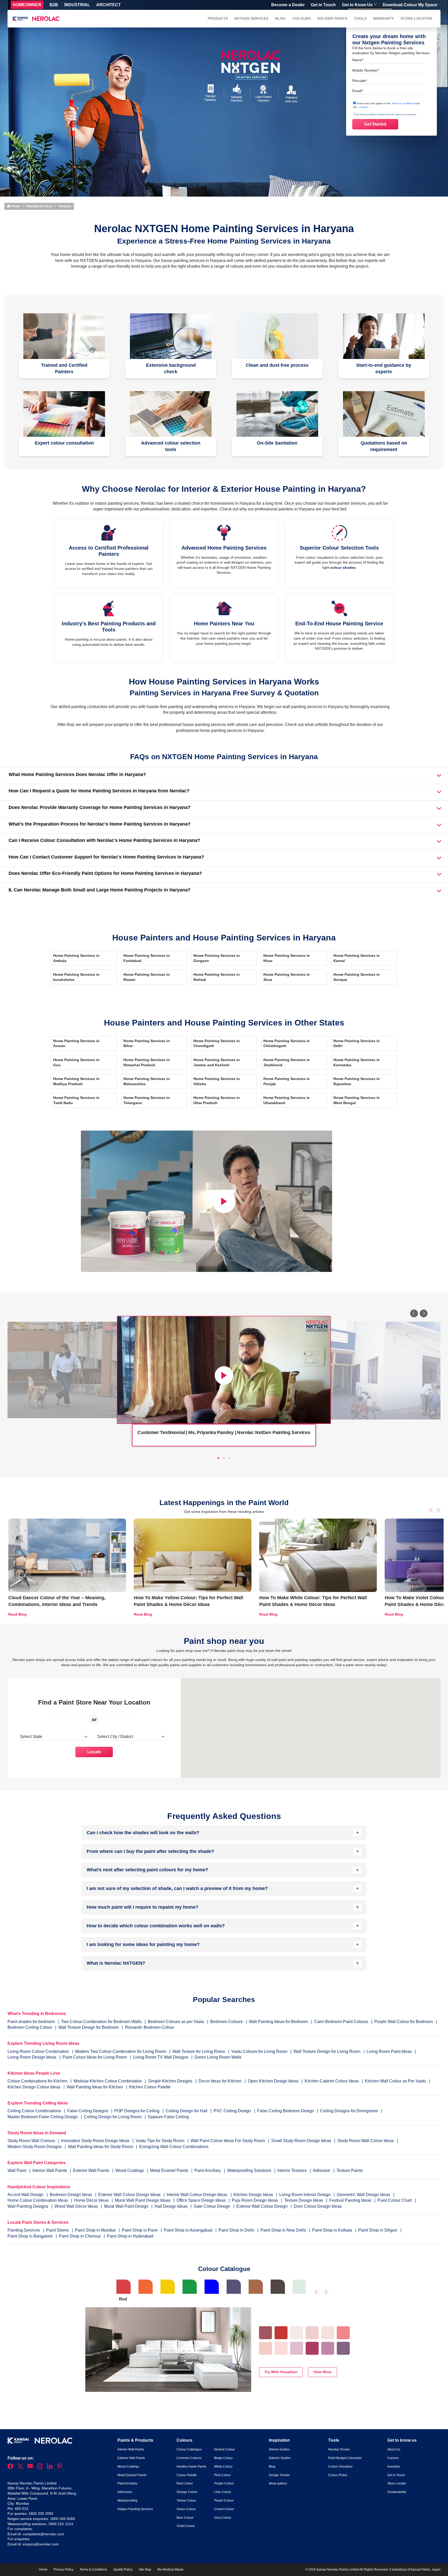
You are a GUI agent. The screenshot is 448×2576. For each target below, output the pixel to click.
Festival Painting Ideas (351, 2200)
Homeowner (27, 5)
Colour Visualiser (340, 2467)
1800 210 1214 (61, 2524)
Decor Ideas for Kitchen (220, 2081)
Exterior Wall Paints (92, 2170)
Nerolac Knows (339, 2449)
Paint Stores (58, 2230)
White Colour (223, 2467)
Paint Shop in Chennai (80, 2236)
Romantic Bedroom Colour (149, 2027)
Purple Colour (224, 2483)
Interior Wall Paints (50, 2170)
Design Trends (279, 2475)
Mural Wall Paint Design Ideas (143, 2200)
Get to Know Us (357, 5)
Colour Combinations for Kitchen (37, 2081)
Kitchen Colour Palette (150, 2087)
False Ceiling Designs (88, 2111)
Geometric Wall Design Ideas (364, 2195)
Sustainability (397, 2492)
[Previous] (414, 1313)
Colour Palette (187, 2475)
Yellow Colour (186, 2501)
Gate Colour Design (212, 2206)
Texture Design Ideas (304, 2200)
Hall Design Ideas (171, 2206)
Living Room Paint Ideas (389, 2051)
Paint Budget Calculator (345, 2458)
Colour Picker (338, 2475)
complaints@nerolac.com (44, 2534)
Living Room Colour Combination (38, 2051)
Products (218, 18)
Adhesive (322, 2170)
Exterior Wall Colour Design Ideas (130, 2195)
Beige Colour (223, 2458)
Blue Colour (185, 2518)
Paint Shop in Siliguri (378, 2230)
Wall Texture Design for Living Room (327, 2051)
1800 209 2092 (41, 2513)
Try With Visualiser (281, 2372)
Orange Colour (187, 2492)
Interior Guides (279, 2449)
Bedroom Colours (226, 2022)
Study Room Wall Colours (32, 2141)
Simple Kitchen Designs (170, 2081)
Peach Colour (224, 2501)
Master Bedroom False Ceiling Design (43, 2117)
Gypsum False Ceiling (168, 2117)
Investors (394, 2467)
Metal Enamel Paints (170, 2170)
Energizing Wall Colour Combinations (174, 2147)
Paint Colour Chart (395, 2200)
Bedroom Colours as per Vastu (176, 2022)
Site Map (145, 2570)
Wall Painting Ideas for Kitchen (95, 2087)
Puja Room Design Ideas (255, 2200)
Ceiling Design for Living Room (113, 2117)
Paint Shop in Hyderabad (130, 2236)
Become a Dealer (288, 5)
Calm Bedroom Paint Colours (341, 2022)
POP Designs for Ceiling (137, 2111)
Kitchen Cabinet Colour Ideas (332, 2081)
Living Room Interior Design (305, 2195)
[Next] (424, 1313)
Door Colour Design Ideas (318, 2206)
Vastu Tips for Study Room (160, 2141)
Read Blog (17, 1614)
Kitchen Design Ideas (254, 2195)
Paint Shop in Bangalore (31, 2236)
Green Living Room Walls (218, 2057)
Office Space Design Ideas (202, 2200)
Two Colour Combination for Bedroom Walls (101, 2022)
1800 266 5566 (62, 2519)
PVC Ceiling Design (232, 2111)
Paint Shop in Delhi (237, 2230)
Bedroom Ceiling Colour (30, 2027)
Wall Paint (17, 2170)
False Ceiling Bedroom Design (286, 2111)
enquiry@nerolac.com (41, 2544)
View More (323, 2372)
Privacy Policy (64, 2570)
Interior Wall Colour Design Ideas (198, 2195)
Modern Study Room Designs (35, 2147)
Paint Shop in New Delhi (284, 2230)
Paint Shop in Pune (140, 2230)
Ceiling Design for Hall (187, 2111)
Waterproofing (127, 2501)
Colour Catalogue (189, 2449)
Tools (360, 18)
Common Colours (189, 2458)
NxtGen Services (251, 18)
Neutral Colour (225, 2449)
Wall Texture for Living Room (199, 2051)
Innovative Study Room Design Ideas (96, 2141)
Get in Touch (323, 5)
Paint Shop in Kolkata (333, 2230)
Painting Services (39, 206)
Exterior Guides (280, 2458)
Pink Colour (222, 2475)
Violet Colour (186, 2526)
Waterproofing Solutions (250, 2170)
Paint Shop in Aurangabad (189, 2230)
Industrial (77, 5)
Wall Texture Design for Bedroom (89, 2027)
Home (15, 206)
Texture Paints (350, 2170)
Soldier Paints (332, 18)
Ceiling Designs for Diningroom (349, 2111)
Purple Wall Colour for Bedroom (404, 2022)
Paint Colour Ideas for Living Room (95, 2057)
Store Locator (416, 18)
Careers (393, 2458)
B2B (54, 5)
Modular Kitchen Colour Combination (108, 2081)
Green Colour (186, 2509)
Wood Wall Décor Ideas (77, 2206)
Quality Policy (123, 2570)
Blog (280, 18)
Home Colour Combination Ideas (38, 2200)
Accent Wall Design (26, 2195)
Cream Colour (224, 2509)
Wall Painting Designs (28, 2206)
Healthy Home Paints (191, 2467)
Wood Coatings (130, 2170)
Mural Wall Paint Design (127, 2206)
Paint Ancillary (208, 2170)
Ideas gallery (278, 2483)
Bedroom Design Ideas (71, 2195)
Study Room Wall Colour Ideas (366, 2141)
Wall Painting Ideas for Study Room (101, 2147)
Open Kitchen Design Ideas (273, 2081)
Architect (108, 5)
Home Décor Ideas (92, 2200)
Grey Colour (223, 2518)
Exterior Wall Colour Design (262, 2206)
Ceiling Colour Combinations (34, 2111)
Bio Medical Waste (170, 2570)
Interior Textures (293, 2170)
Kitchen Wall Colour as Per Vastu (395, 2081)
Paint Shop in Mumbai (96, 2230)
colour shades (343, 567)
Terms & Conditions (93, 2570)
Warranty (383, 18)
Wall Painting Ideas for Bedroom (278, 2022)
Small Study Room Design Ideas (302, 2141)
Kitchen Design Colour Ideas (34, 2087)
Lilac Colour (223, 2492)
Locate (94, 1752)
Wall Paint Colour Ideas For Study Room (228, 2141)
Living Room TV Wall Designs (161, 2057)
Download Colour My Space (410, 5)
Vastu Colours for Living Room (259, 2051)
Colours (302, 18)
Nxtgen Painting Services (135, 2509)
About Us (394, 2449)
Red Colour (185, 2483)
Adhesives (125, 2492)
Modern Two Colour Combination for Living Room (121, 2051)
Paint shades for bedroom (31, 2022)
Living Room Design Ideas (32, 2057)
